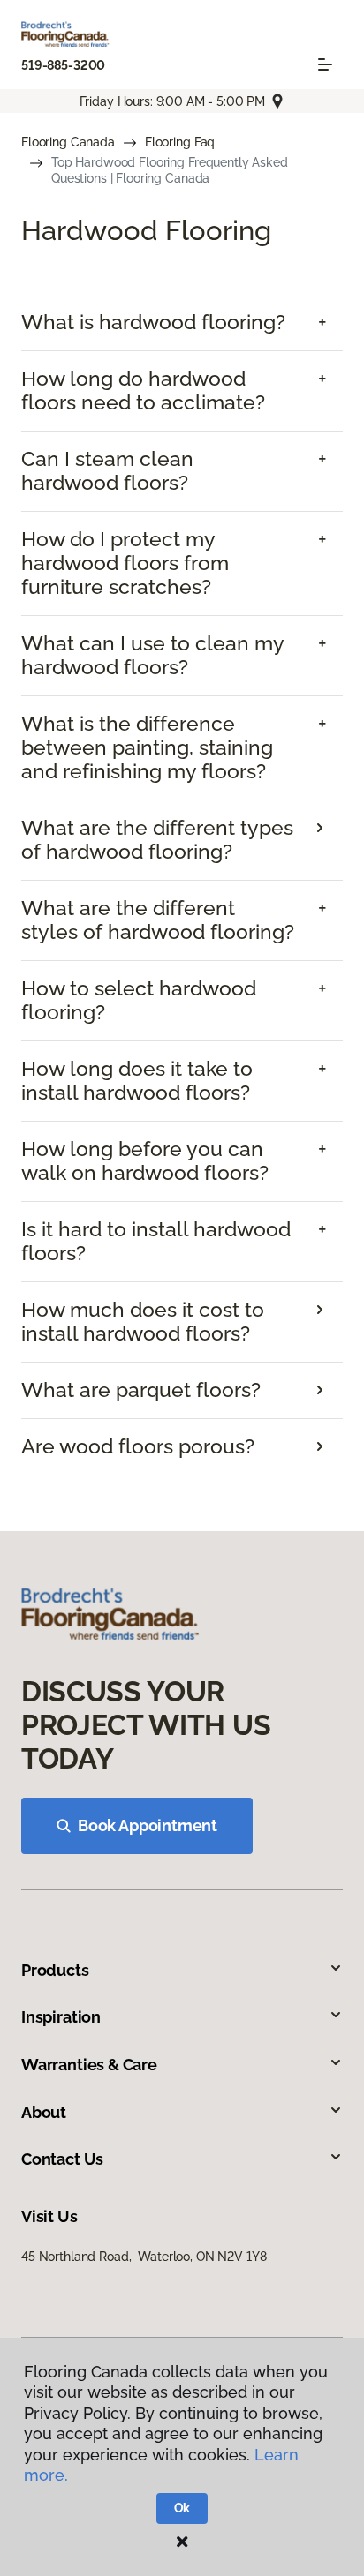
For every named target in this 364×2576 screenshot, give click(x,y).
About (44, 2112)
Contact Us (62, 2159)
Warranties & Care (89, 2065)
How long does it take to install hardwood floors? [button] (137, 1081)
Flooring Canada (68, 142)
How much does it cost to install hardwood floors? (143, 1322)
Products (55, 1970)
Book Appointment (148, 1825)
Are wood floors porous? (138, 1446)
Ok (182, 2508)
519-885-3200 (63, 65)
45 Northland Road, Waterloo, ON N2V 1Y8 (144, 2257)
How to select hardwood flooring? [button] (139, 1000)
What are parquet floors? (141, 1390)
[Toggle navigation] (325, 64)
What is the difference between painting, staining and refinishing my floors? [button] (147, 747)
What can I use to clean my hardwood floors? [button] (152, 655)
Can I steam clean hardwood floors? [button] (107, 471)
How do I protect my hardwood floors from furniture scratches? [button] (125, 563)
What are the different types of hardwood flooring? (157, 840)
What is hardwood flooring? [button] (153, 322)
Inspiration (61, 2017)
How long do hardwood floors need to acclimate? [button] (143, 391)
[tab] (182, 323)
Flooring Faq (180, 142)
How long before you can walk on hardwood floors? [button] (145, 1161)
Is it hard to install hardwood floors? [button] (156, 1241)
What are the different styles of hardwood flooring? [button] (158, 920)
